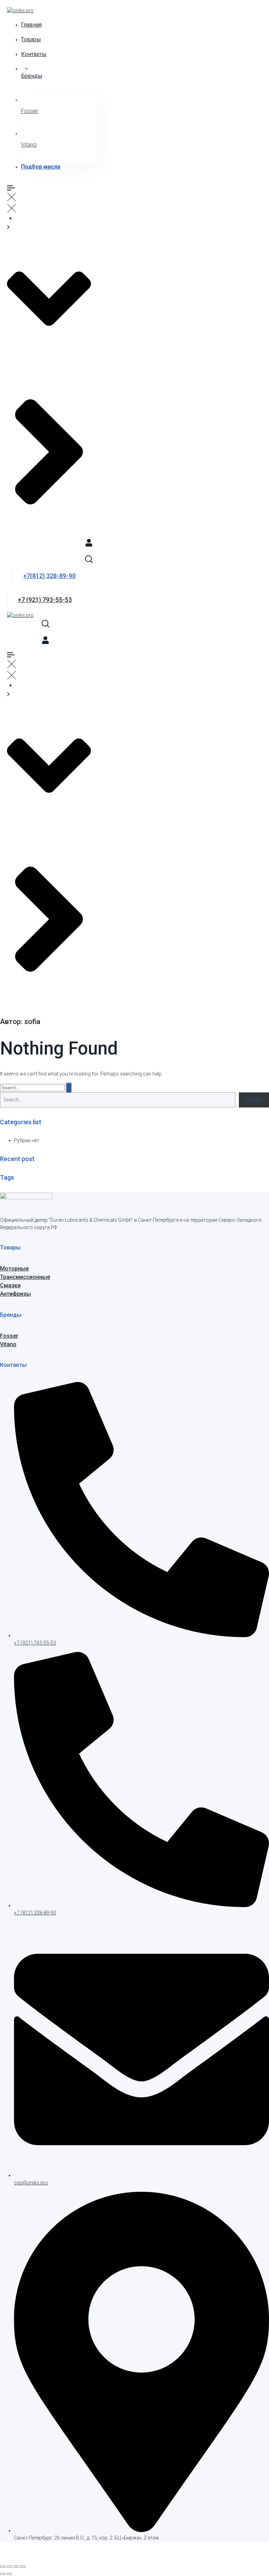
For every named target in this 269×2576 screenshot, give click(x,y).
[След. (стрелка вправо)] (9, 2574)
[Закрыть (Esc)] (23, 2567)
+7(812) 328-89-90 (49, 576)
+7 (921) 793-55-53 (45, 600)
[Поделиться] (16, 2567)
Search (254, 1100)
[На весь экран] (9, 2567)
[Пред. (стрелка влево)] (3, 2574)
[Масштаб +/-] (3, 2567)
